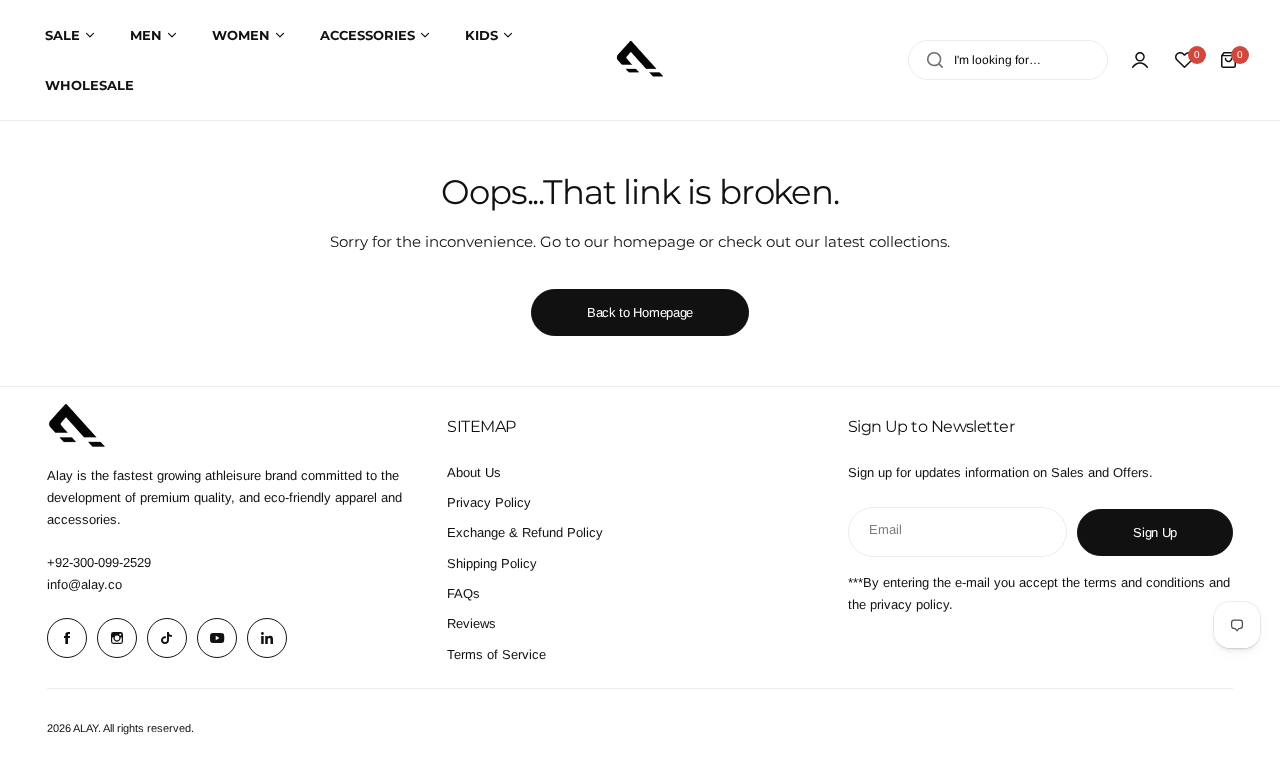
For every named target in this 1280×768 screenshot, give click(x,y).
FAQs (463, 593)
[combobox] (1008, 60)
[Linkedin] (267, 638)
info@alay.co (84, 584)
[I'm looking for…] (935, 60)
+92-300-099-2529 (99, 562)
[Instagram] (117, 638)
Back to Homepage (640, 312)
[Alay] (640, 60)
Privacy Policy (489, 502)
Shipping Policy (492, 563)
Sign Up (1155, 532)
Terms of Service (496, 654)
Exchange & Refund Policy (525, 532)
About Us (474, 472)
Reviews (471, 623)
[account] (1140, 60)
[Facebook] (67, 638)
